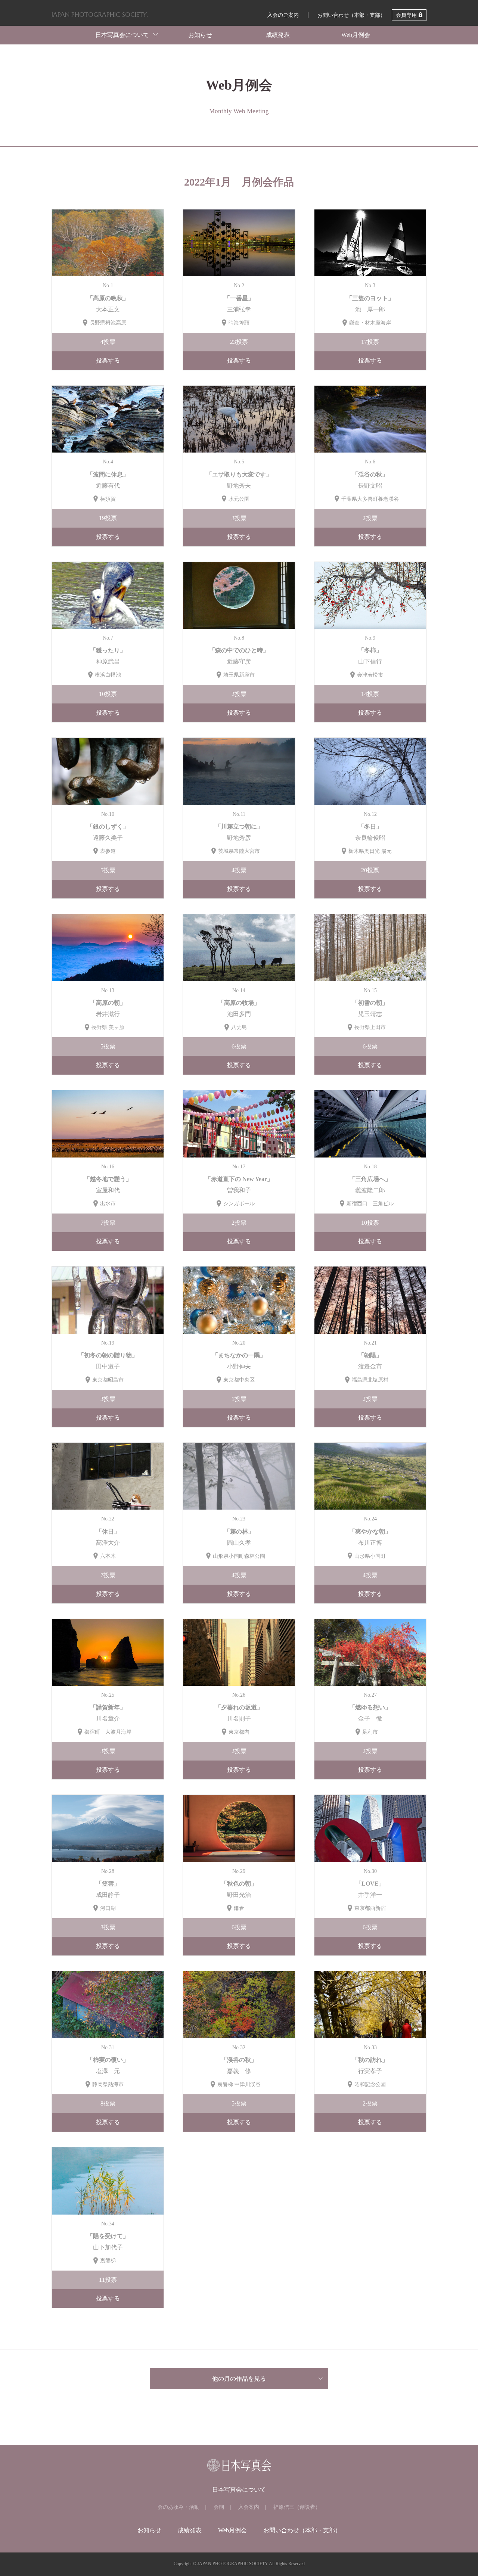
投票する (108, 361)
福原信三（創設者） (297, 2507)
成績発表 (278, 35)
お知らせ (200, 35)
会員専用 (406, 15)
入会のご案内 (283, 15)
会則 (219, 2507)
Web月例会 (356, 35)
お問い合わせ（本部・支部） (351, 15)
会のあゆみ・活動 (179, 2507)
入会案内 (249, 2507)
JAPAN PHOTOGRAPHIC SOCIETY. (100, 15)
